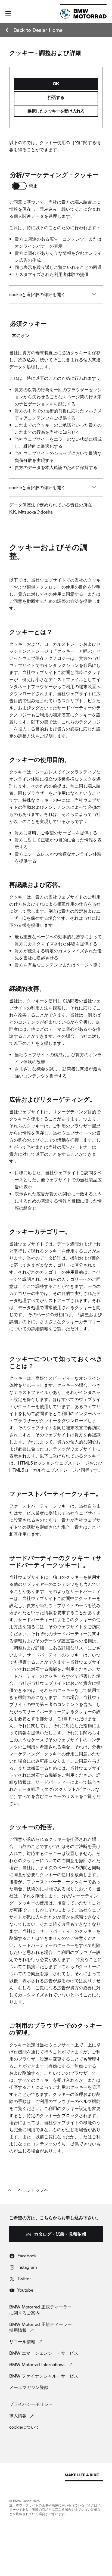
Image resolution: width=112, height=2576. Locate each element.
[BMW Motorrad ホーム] (83, 14)
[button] (8, 13)
